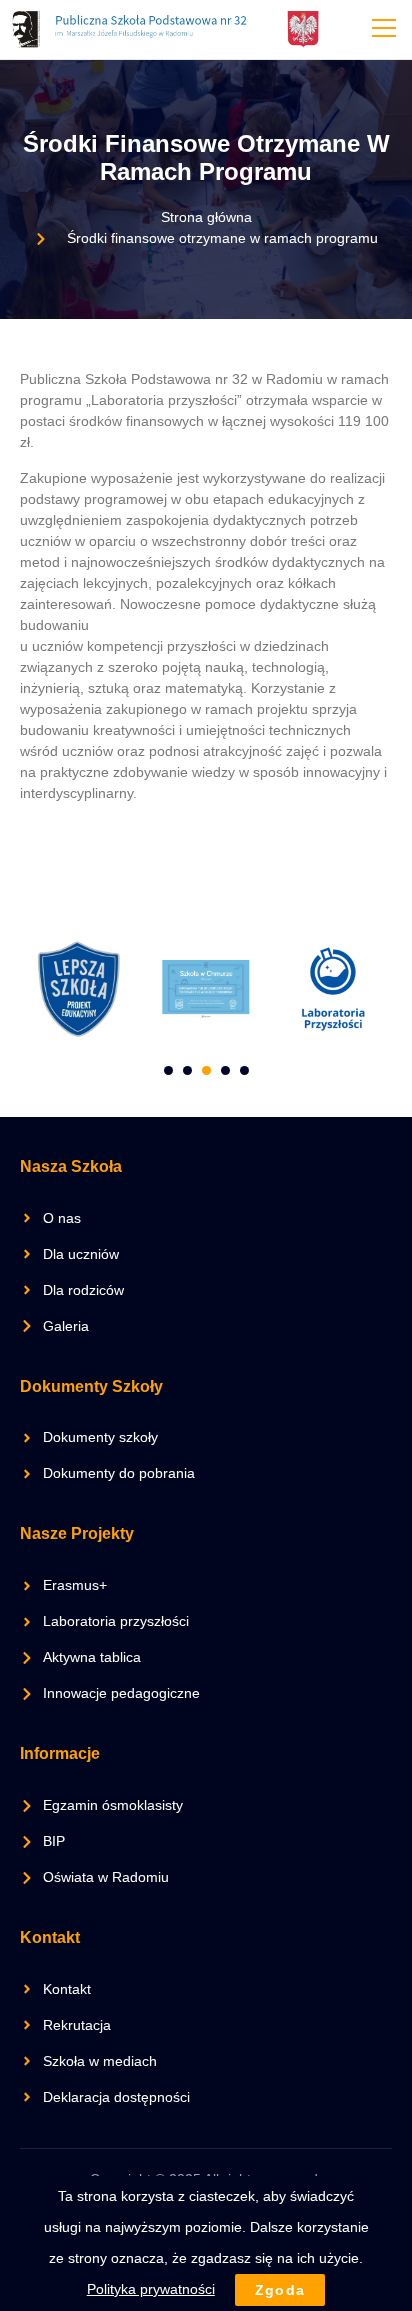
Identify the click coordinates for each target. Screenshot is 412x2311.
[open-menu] (380, 29)
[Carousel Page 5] (244, 1070)
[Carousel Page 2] (187, 1070)
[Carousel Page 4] (225, 1070)
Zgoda (280, 2290)
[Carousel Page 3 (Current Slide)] (206, 1070)
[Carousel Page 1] (168, 1070)
